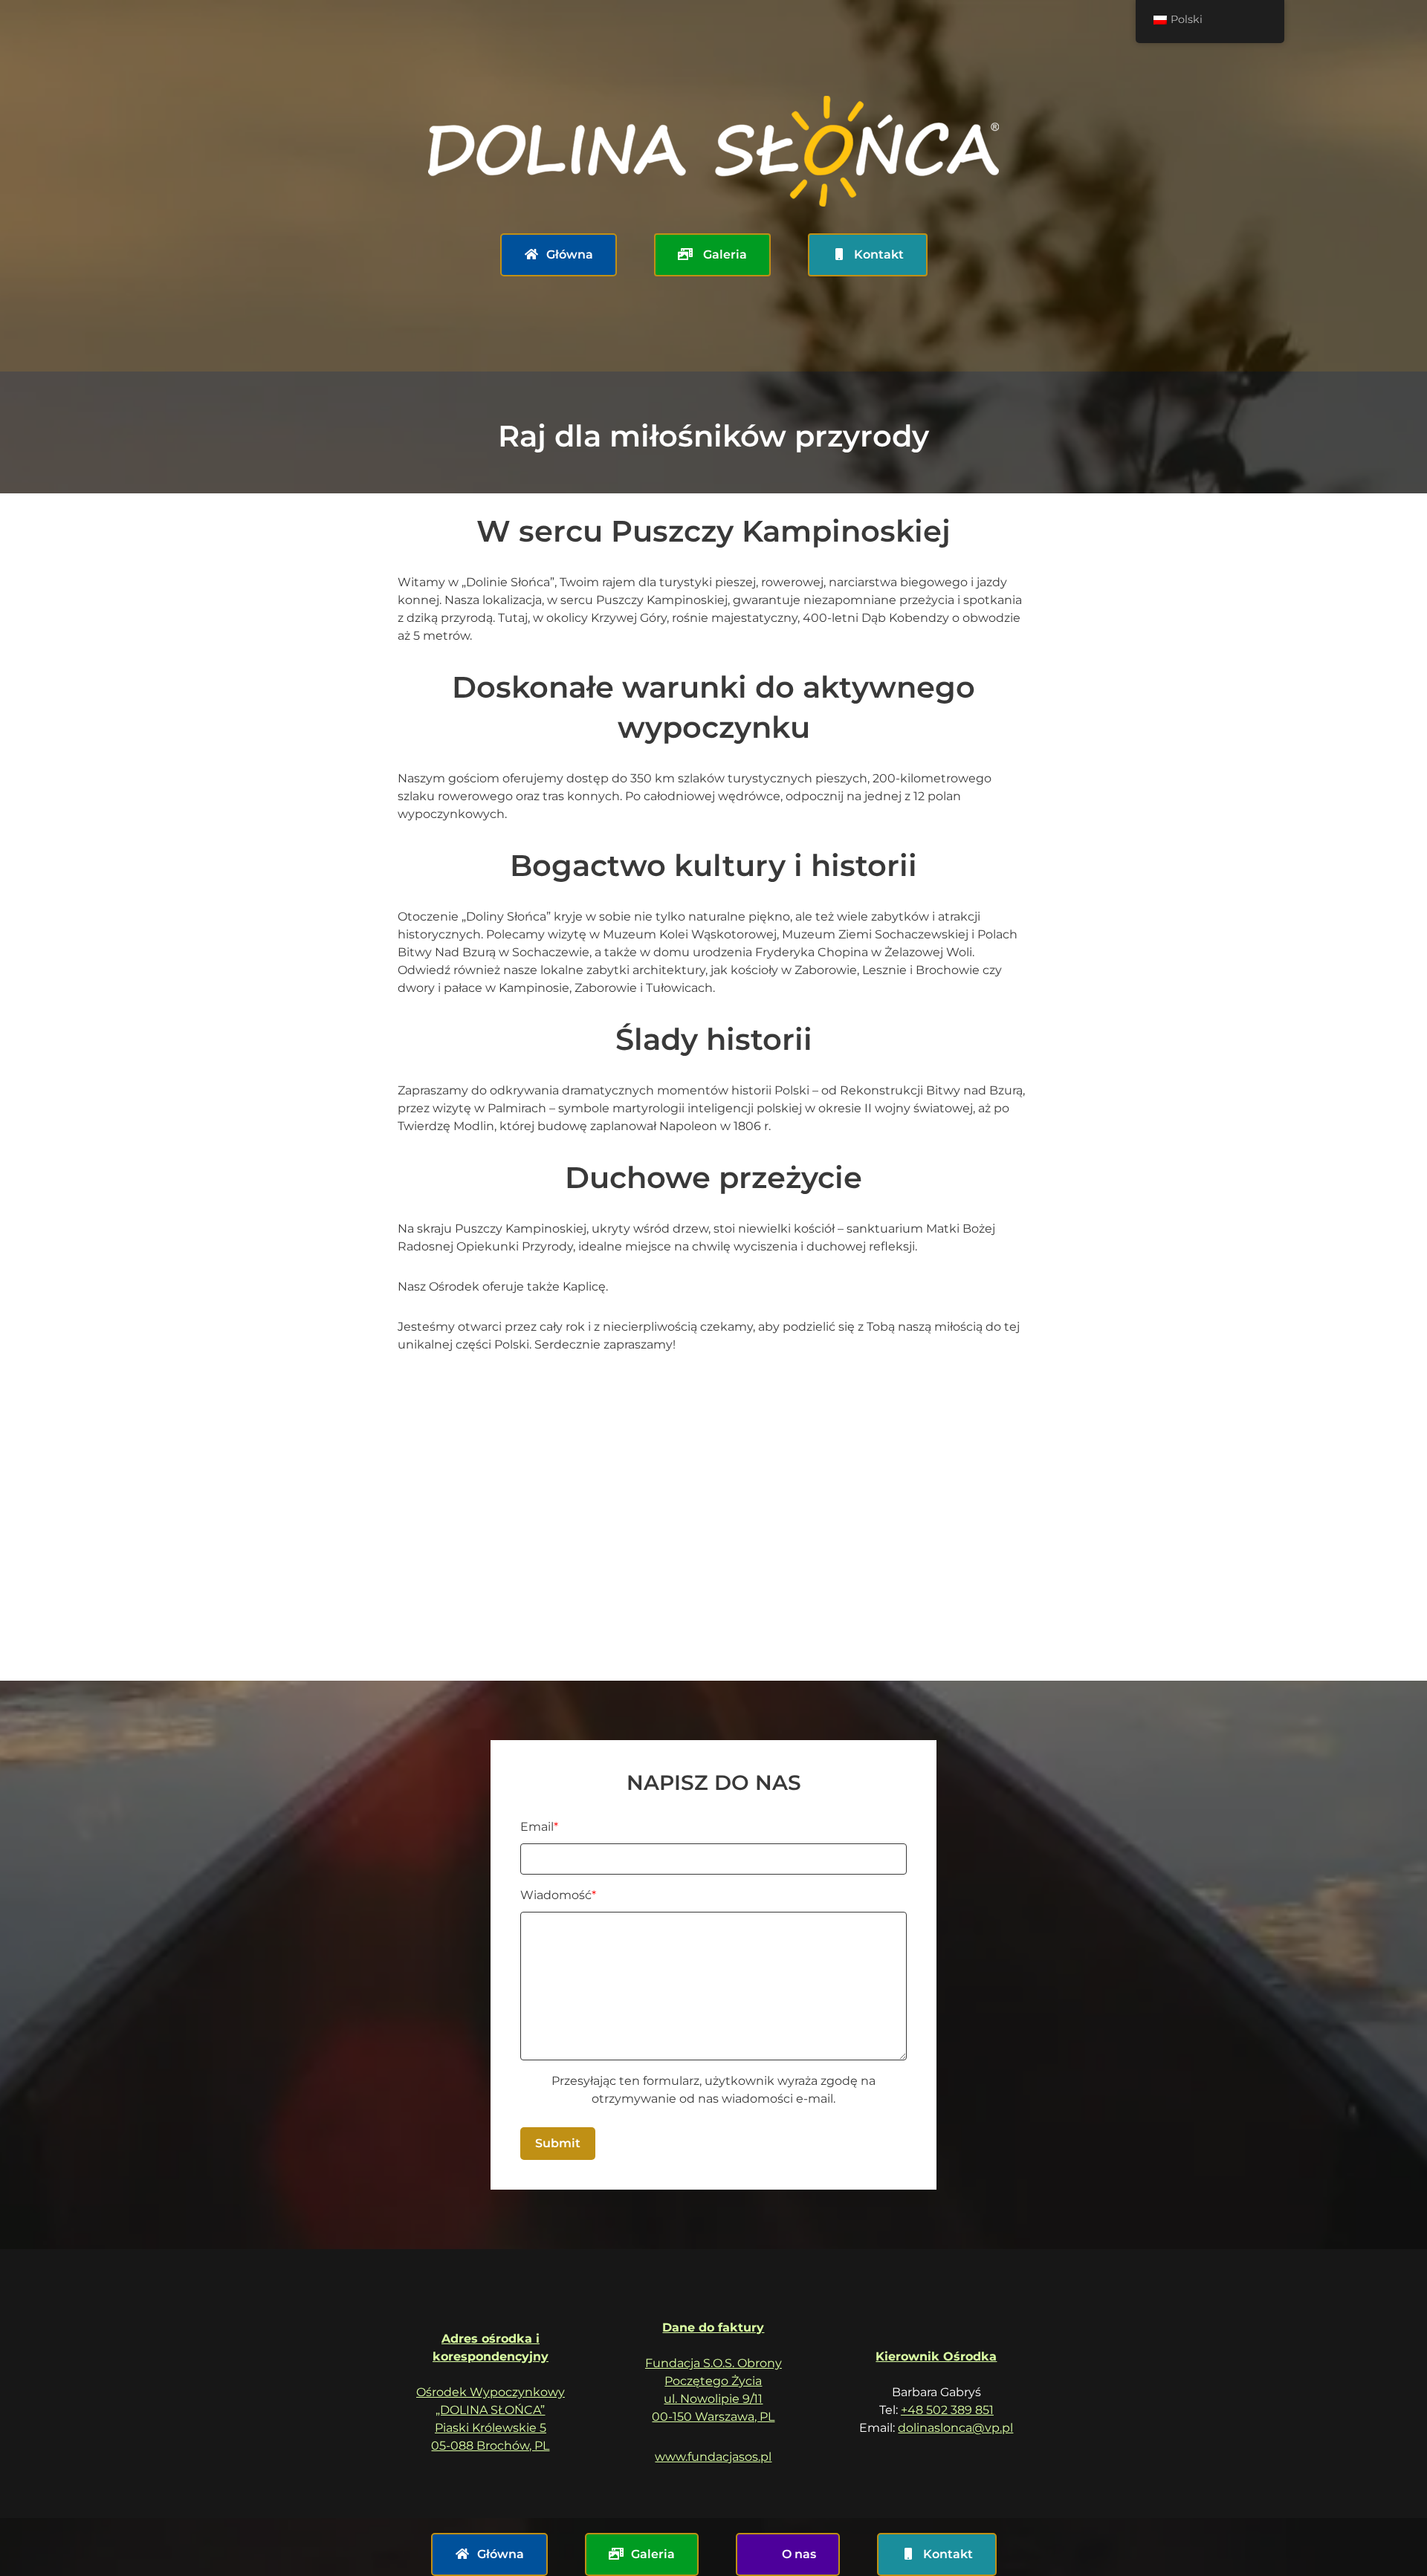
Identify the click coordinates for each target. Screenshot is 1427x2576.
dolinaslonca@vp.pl (955, 2428)
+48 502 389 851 (947, 2410)
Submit (558, 2143)
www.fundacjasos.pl (713, 2457)
